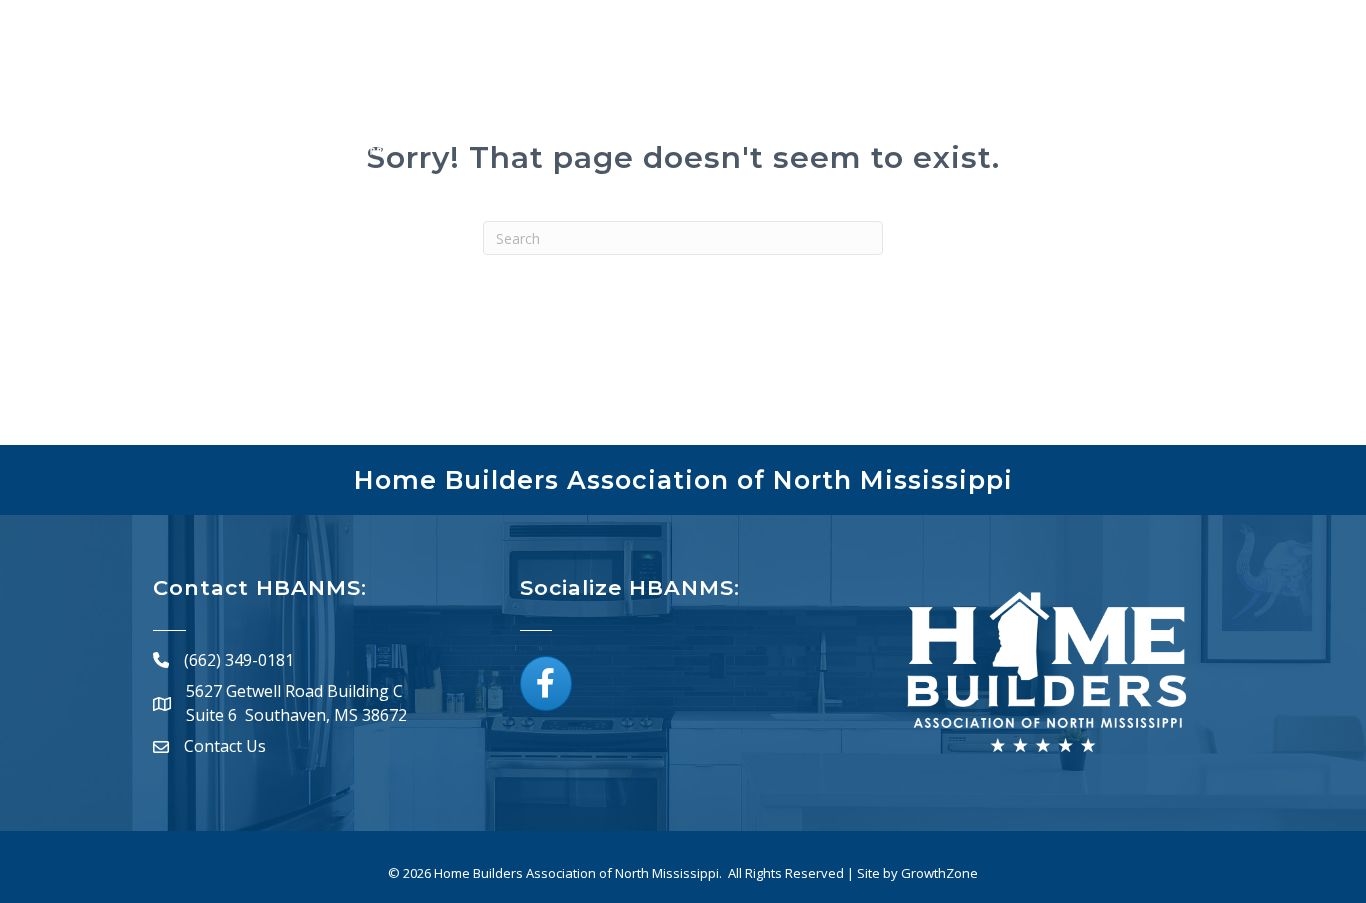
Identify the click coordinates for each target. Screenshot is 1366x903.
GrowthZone (939, 873)
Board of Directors (1008, 112)
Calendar (861, 112)
